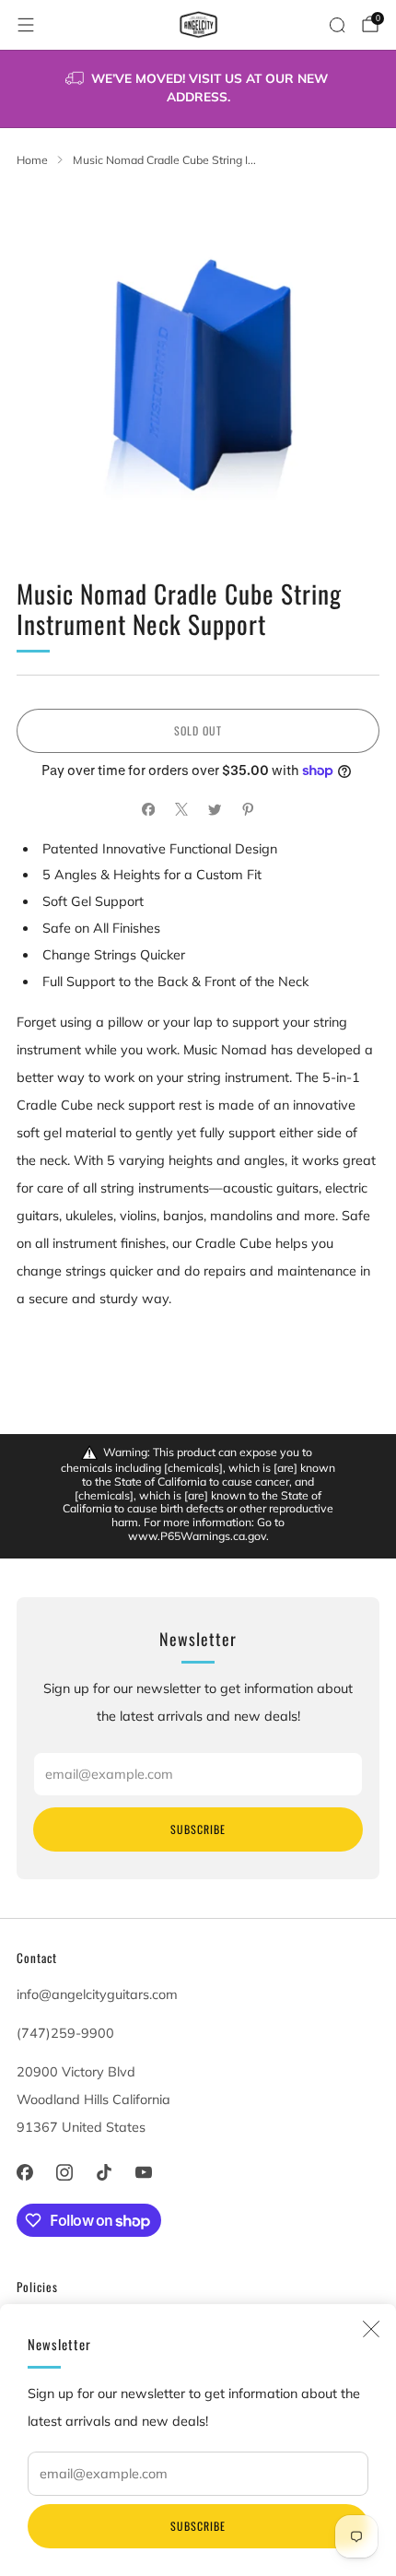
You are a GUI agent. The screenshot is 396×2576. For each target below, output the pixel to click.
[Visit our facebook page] (24, 2172)
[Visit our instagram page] (64, 2172)
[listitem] (198, 89)
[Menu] (26, 25)
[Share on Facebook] (148, 809)
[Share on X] (181, 809)
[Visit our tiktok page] (104, 2172)
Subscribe (198, 2526)
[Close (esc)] (371, 2329)
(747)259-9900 (65, 2033)
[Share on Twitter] (215, 809)
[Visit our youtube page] (144, 2172)
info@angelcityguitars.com (97, 1994)
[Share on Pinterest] (248, 809)
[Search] (337, 25)
